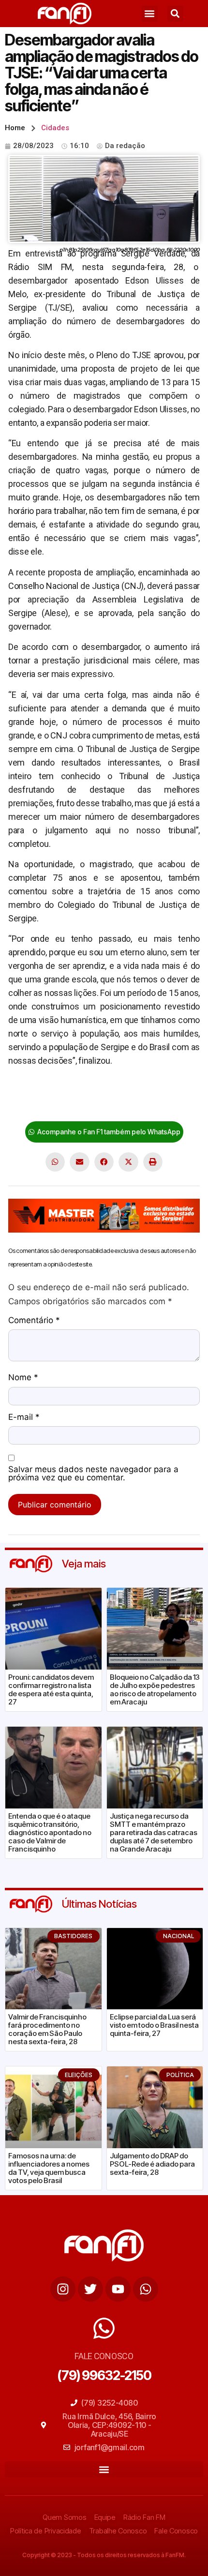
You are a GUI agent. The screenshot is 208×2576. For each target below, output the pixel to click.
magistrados (32, 1105)
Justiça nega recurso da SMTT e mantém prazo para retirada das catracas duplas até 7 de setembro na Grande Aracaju (154, 1832)
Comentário (34, 1321)
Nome (23, 1378)
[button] (150, 14)
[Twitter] (90, 2289)
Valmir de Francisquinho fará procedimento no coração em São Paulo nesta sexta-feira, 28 (47, 2029)
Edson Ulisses (138, 1091)
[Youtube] (118, 2289)
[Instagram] (63, 2289)
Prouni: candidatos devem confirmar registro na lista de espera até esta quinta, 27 (51, 1689)
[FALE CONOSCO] (104, 2328)
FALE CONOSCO (104, 2356)
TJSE (68, 1105)
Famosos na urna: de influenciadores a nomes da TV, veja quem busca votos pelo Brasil (49, 2168)
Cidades (55, 128)
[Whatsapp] (146, 2289)
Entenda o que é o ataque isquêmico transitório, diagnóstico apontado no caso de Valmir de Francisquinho (50, 1832)
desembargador (79, 1091)
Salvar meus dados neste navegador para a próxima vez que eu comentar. (93, 1474)
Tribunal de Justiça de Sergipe (136, 1105)
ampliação (27, 1091)
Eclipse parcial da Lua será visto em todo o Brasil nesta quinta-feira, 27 (154, 2025)
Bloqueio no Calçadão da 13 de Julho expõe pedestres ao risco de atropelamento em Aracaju (155, 1689)
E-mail (24, 1417)
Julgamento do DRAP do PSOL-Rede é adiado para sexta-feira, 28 (152, 2164)
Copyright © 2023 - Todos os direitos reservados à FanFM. (104, 2555)
